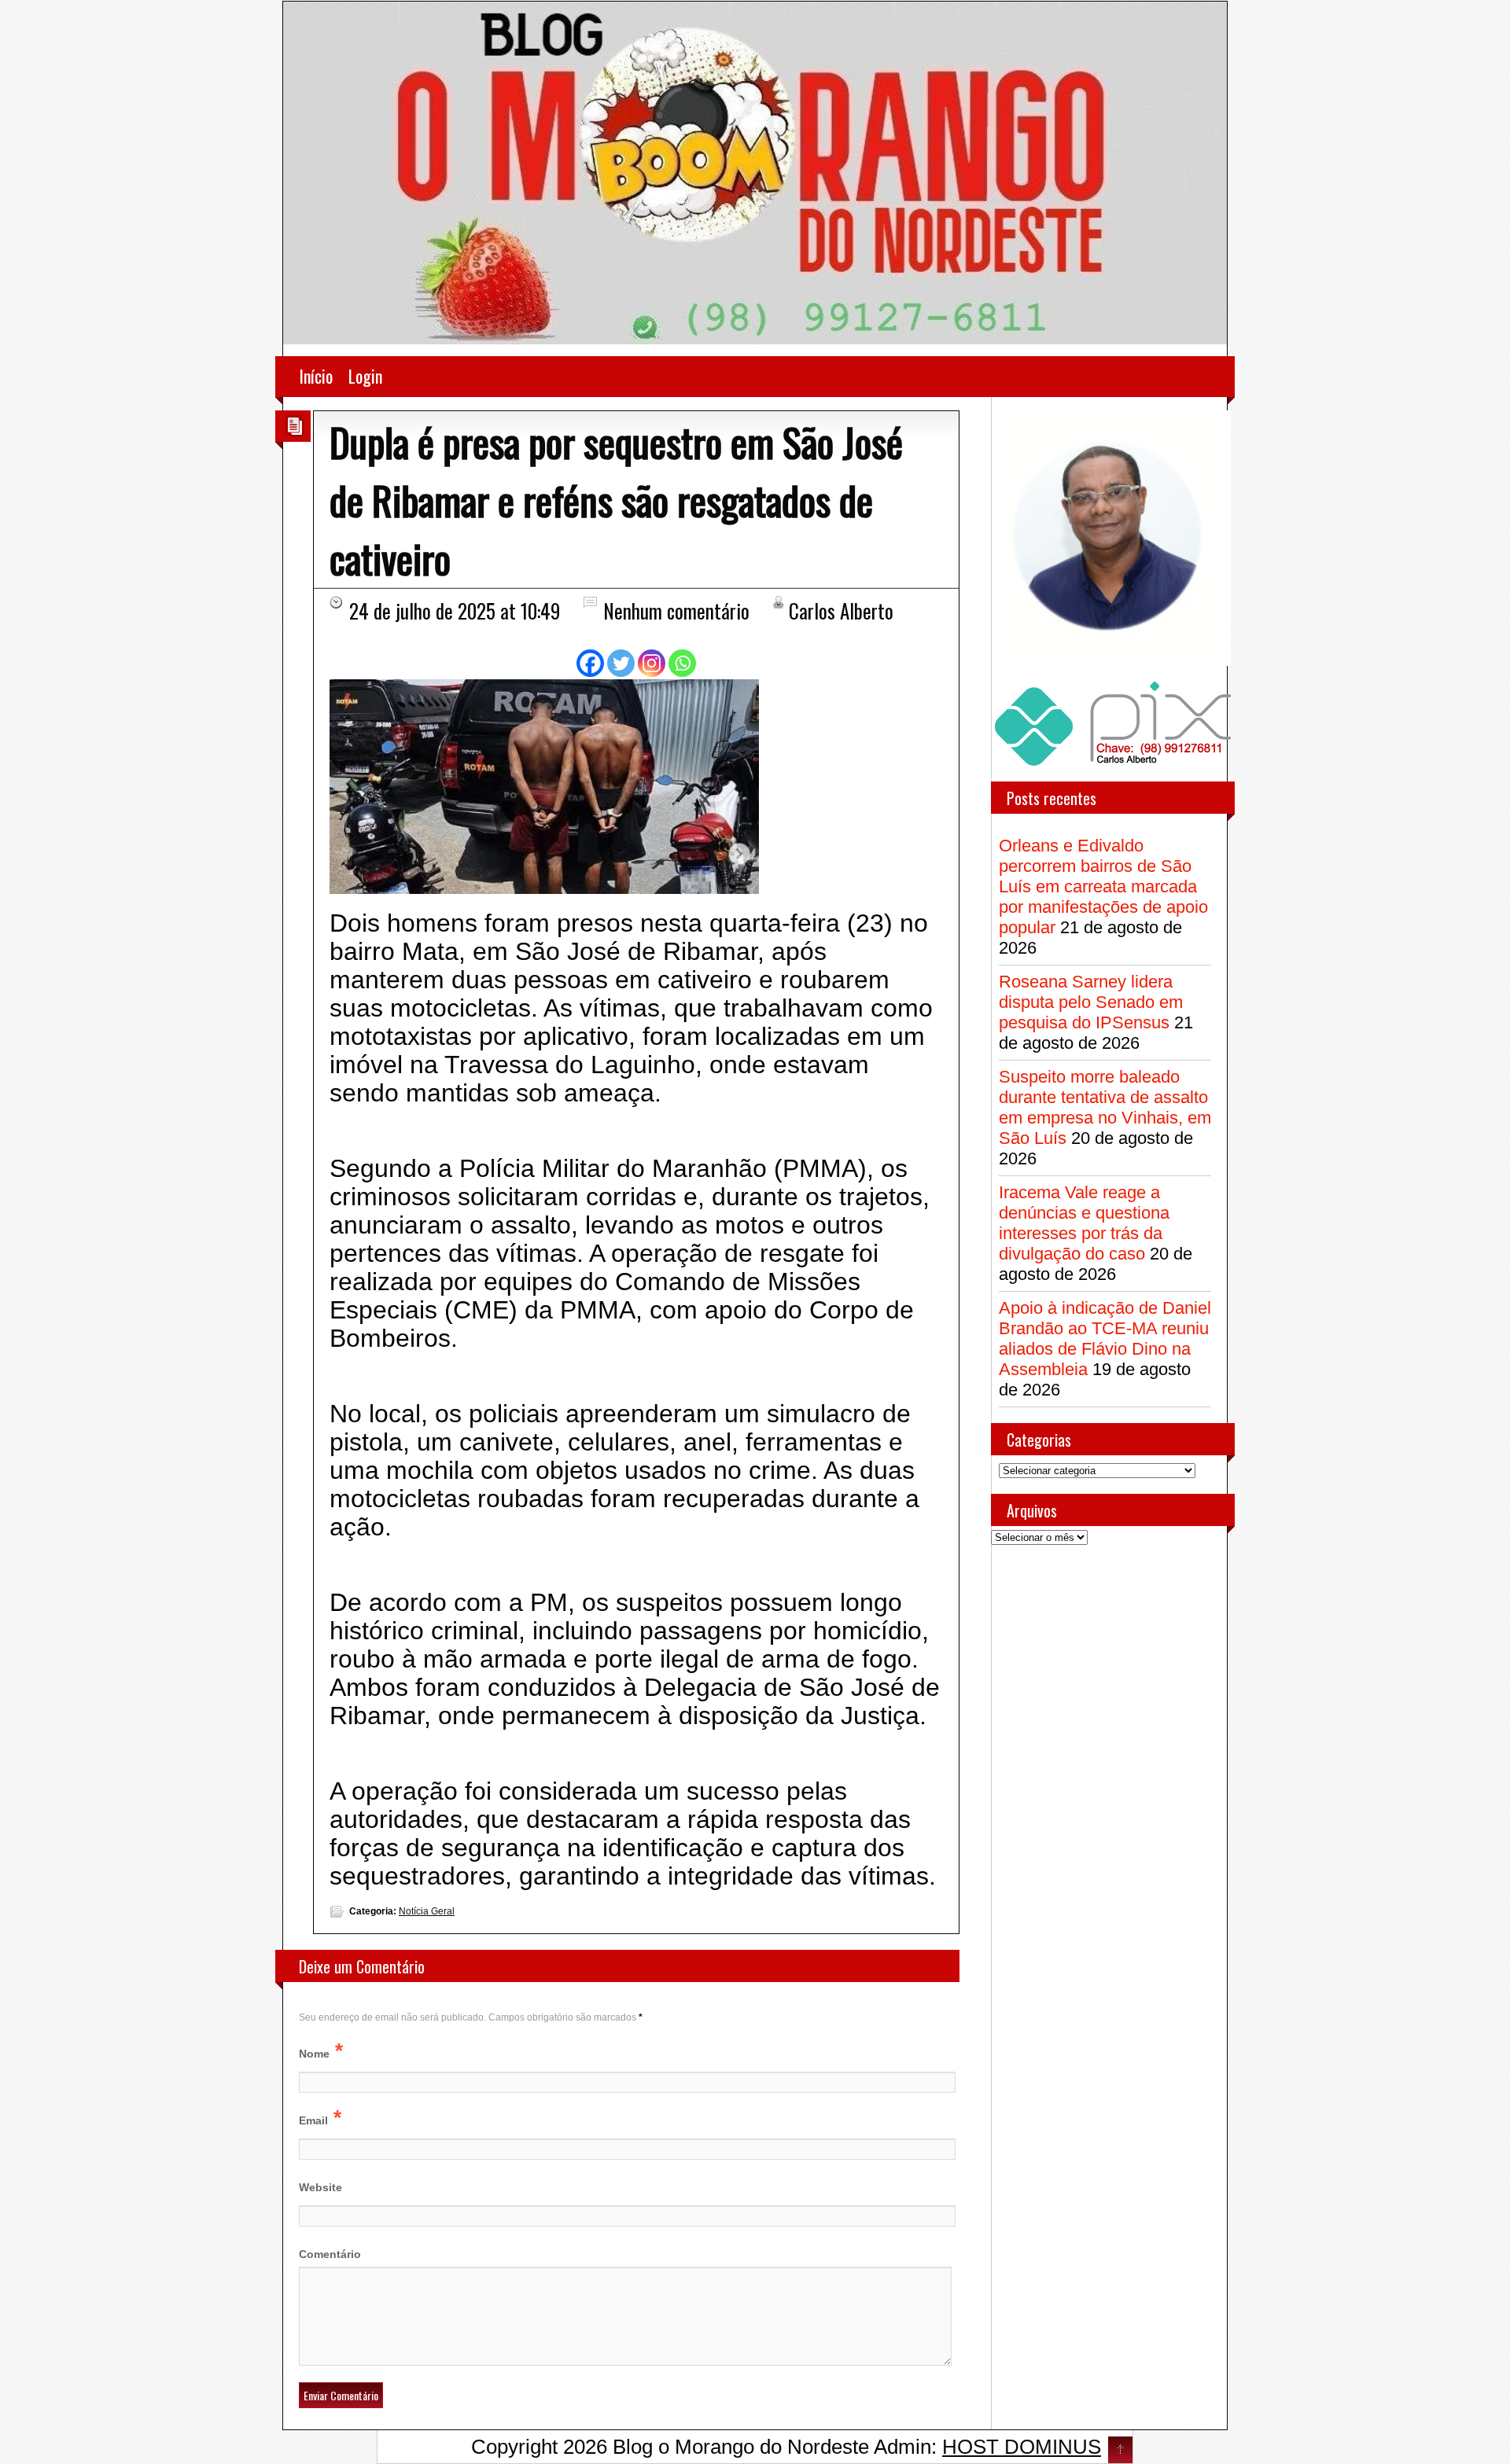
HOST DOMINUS (1022, 2447)
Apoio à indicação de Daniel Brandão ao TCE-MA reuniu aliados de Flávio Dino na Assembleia (1105, 1339)
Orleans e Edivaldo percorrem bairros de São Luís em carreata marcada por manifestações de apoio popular (1103, 886)
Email (313, 2120)
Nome (314, 2054)
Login (365, 376)
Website (320, 2187)
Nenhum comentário (676, 610)
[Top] (1120, 2451)
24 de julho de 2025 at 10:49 (455, 610)
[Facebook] (590, 663)
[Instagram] (652, 663)
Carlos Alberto (841, 610)
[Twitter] (621, 663)
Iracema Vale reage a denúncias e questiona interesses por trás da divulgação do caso (1084, 1223)
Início (316, 376)
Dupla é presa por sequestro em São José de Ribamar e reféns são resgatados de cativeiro (616, 499)
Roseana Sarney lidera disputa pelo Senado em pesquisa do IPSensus (1091, 1002)
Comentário (330, 2254)
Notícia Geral (427, 1911)
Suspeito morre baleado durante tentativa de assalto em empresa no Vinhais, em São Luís (1105, 1107)
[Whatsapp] (682, 663)
